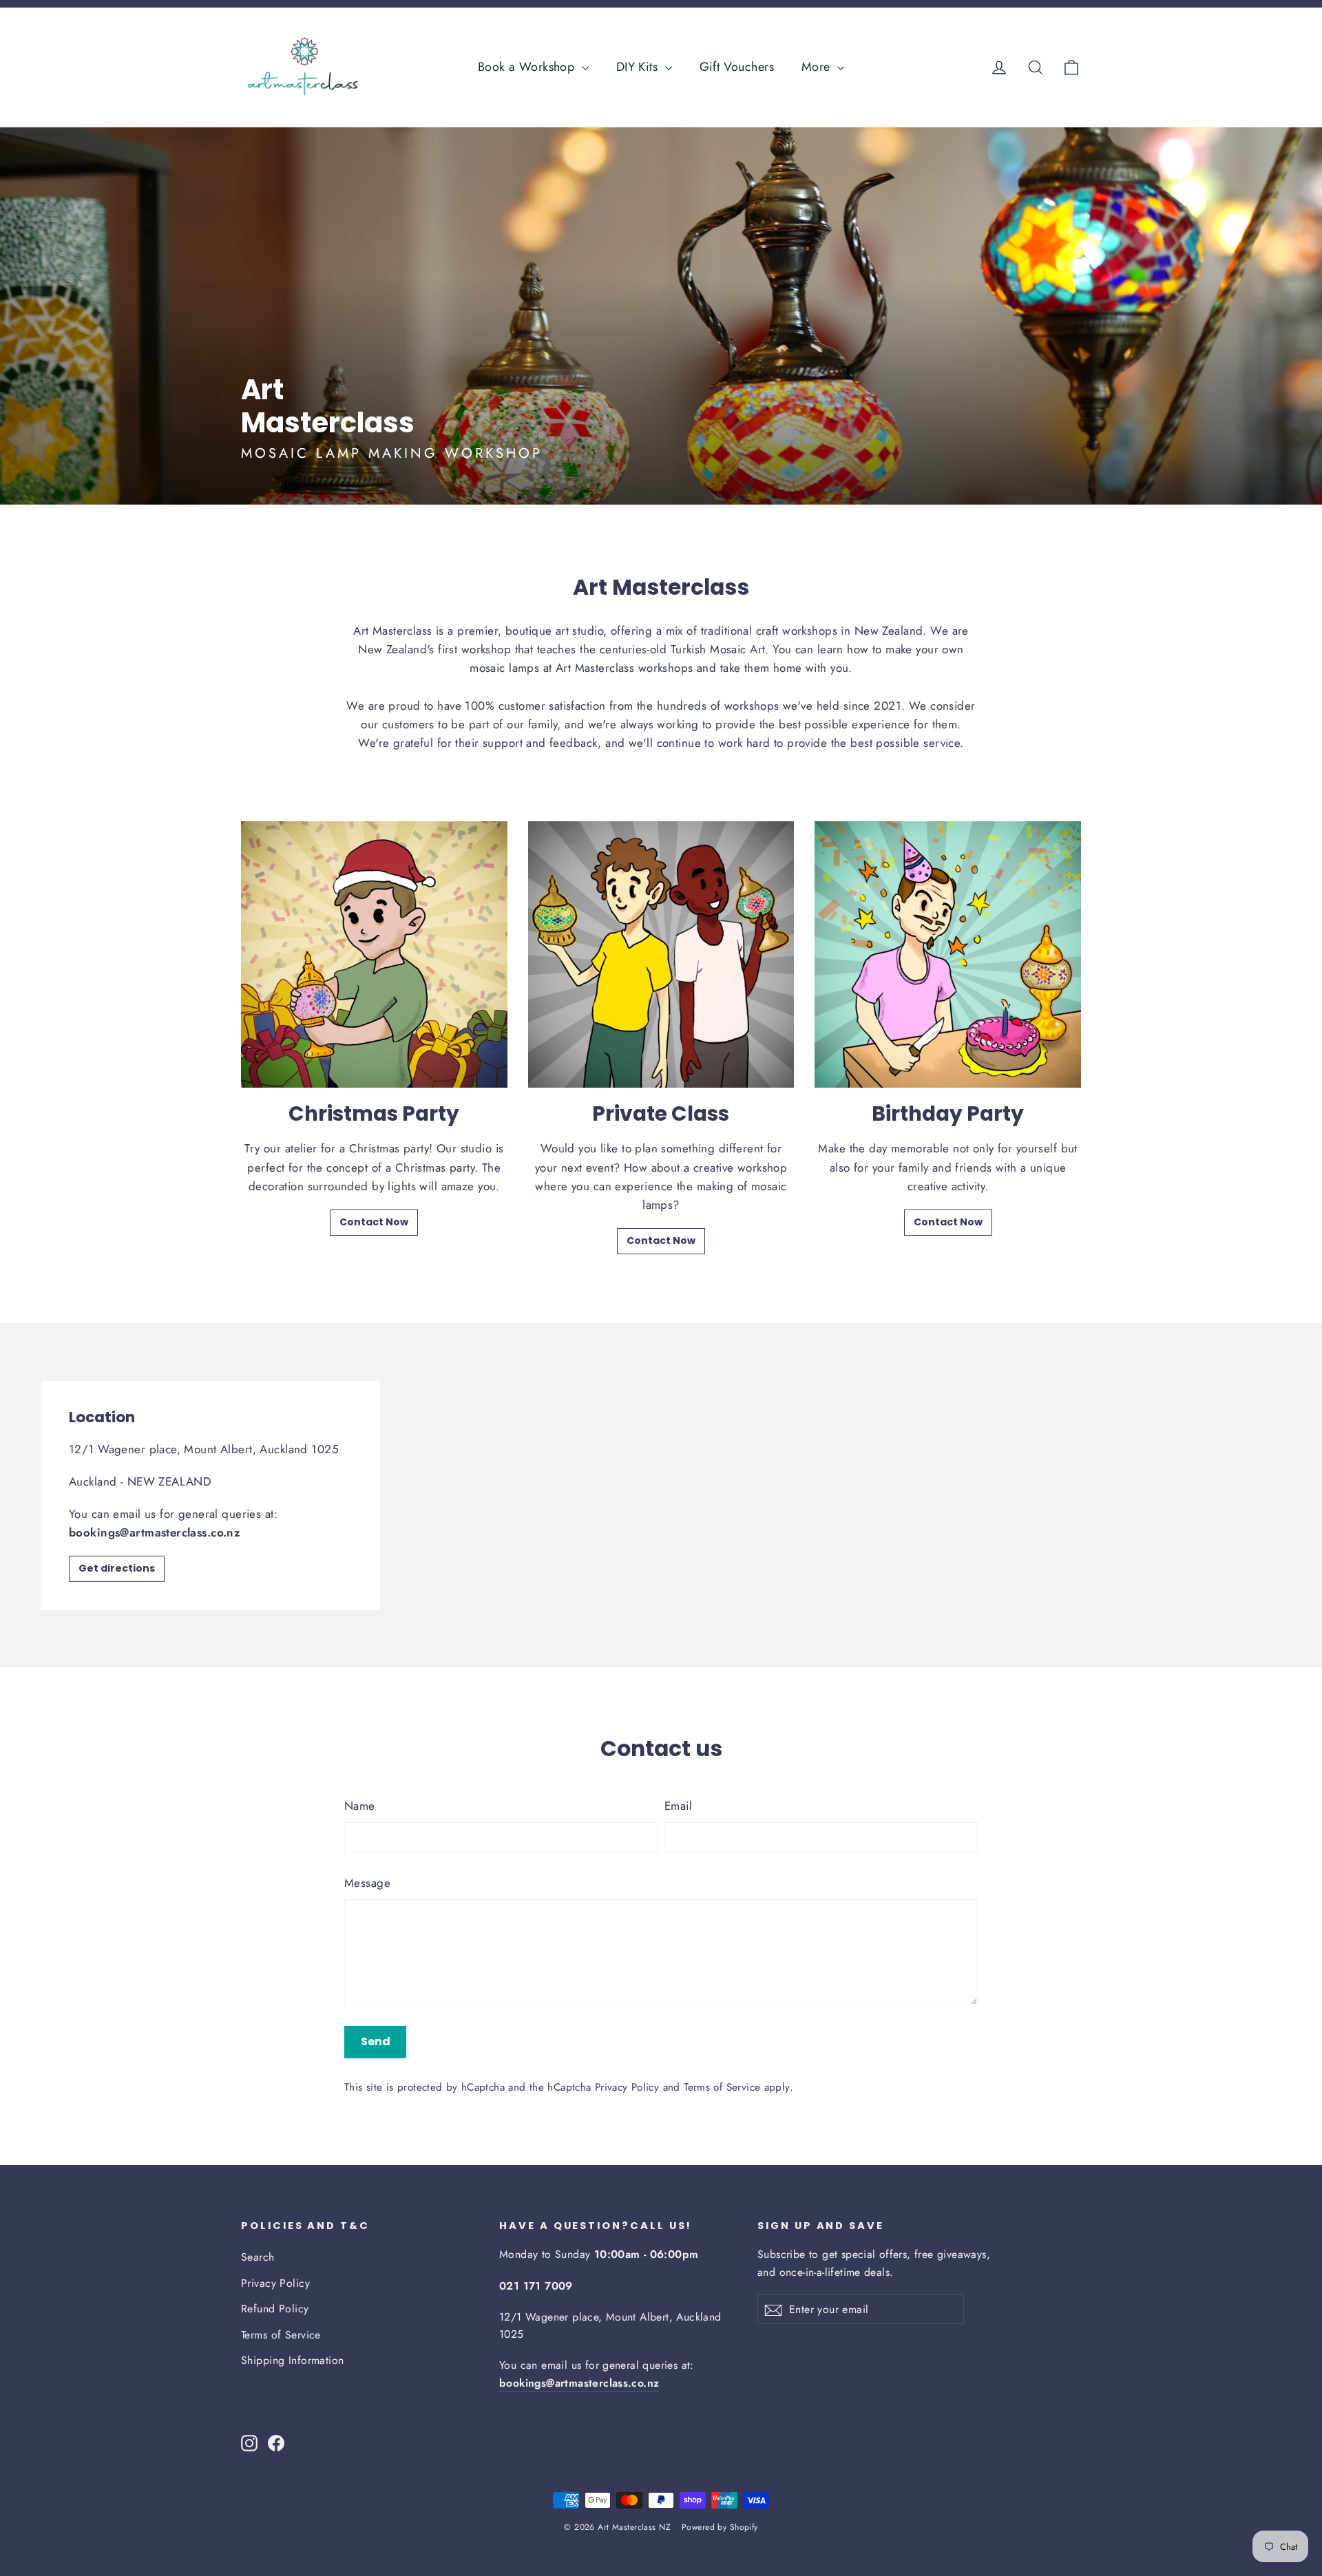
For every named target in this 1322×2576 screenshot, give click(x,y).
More (818, 67)
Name (360, 1806)
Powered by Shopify (720, 2527)
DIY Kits (639, 67)
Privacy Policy (627, 2087)
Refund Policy (275, 2309)
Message (367, 1883)
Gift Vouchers (737, 67)
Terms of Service (722, 2087)
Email (678, 1806)
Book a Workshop (528, 67)
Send (376, 2041)
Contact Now (374, 1222)
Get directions (117, 1568)
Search (258, 2257)
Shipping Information (293, 2360)
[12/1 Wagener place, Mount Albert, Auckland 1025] (661, 1495)
